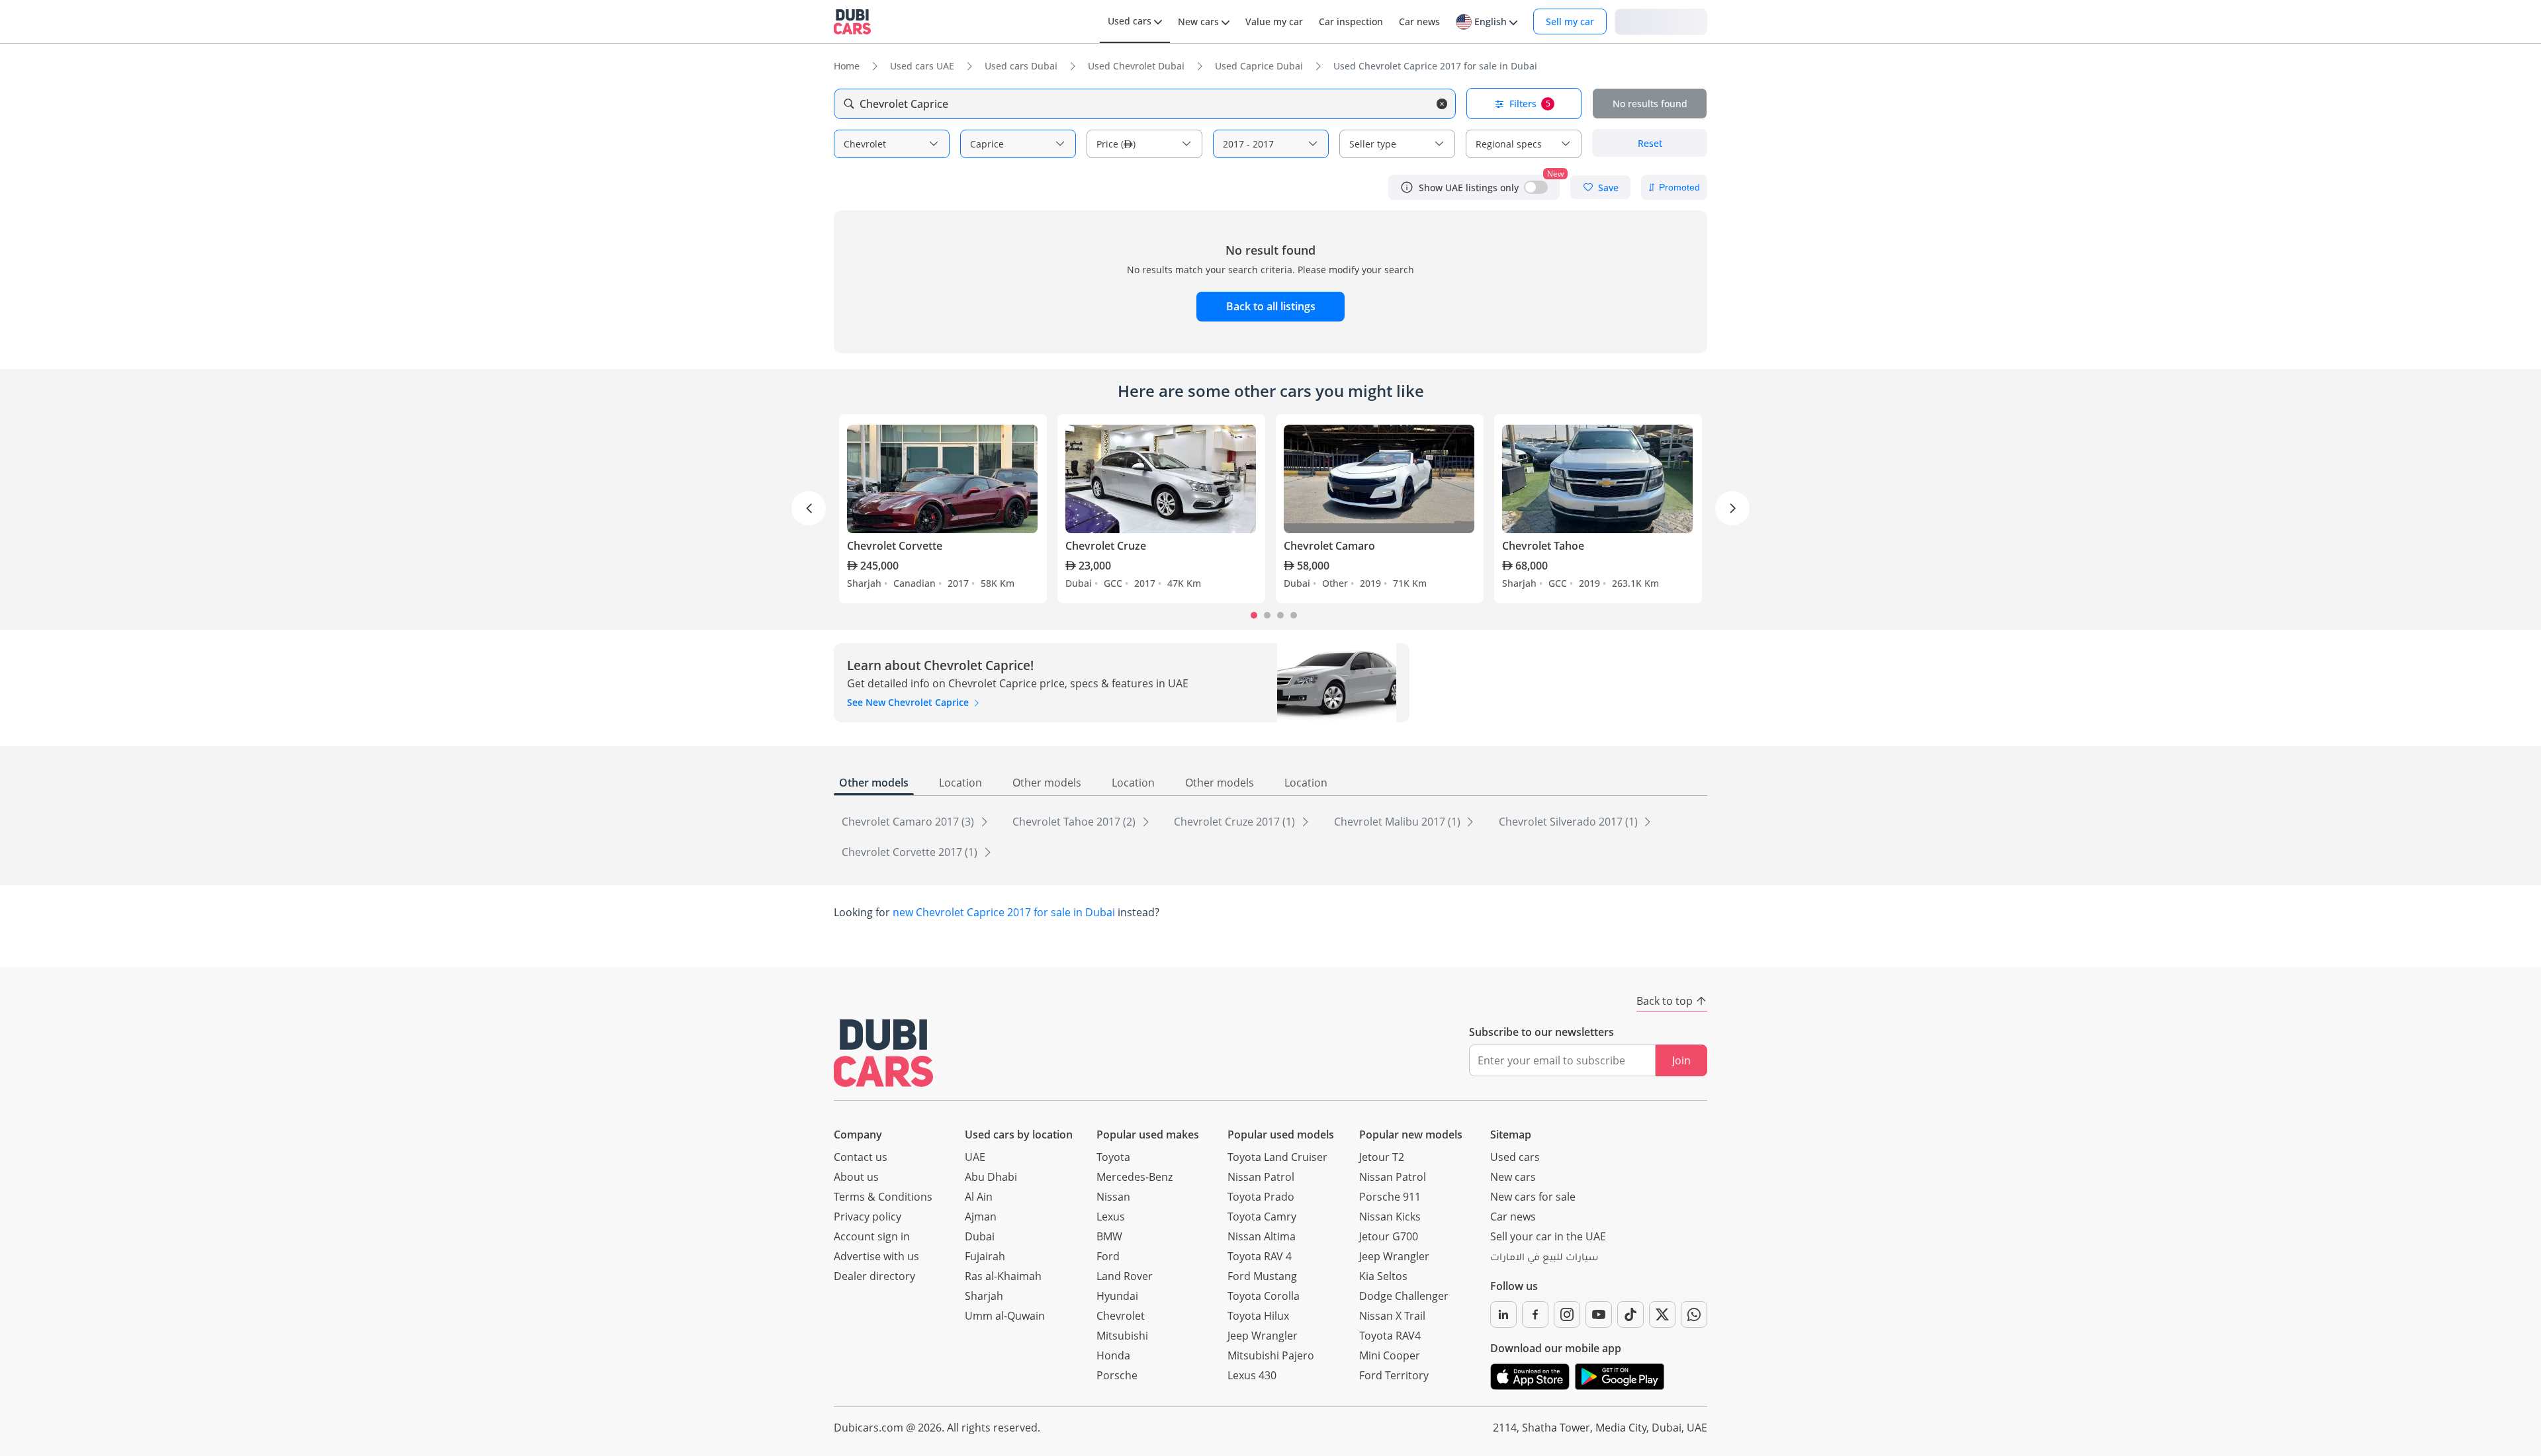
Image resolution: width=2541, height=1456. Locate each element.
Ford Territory (1394, 1375)
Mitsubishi (1122, 1336)
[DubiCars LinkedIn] (1503, 1314)
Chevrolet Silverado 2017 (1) (1570, 822)
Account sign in (872, 1236)
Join (1681, 1060)
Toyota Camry (1262, 1217)
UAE (975, 1157)
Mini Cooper (1390, 1355)
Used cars (1515, 1157)
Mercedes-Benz (1135, 1177)
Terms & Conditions (883, 1197)
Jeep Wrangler (1263, 1336)
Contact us (861, 1157)
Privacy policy (868, 1217)
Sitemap (1511, 1135)
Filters (1530, 104)
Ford (1108, 1256)
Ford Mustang (1262, 1276)
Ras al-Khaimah (1003, 1276)
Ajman (981, 1217)
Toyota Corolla (1264, 1296)
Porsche (1117, 1375)
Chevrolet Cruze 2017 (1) (1236, 822)
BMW (1109, 1236)
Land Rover (1125, 1276)
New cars (1513, 1177)
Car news (1513, 1217)
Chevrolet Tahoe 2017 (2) (1075, 822)
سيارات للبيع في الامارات (1544, 1259)
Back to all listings (1271, 306)
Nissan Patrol (1261, 1177)
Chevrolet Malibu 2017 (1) (1399, 822)
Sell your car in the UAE (1548, 1236)
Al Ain (979, 1197)
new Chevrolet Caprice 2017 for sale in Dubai (1004, 912)
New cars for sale (1533, 1197)
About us (856, 1177)
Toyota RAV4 (1390, 1336)
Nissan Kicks (1390, 1217)
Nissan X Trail (1392, 1316)
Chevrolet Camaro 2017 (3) (909, 822)
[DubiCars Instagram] (1567, 1314)
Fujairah (985, 1256)
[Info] (1407, 187)
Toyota (1113, 1157)
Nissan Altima (1262, 1236)
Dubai (980, 1236)
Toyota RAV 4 (1260, 1256)
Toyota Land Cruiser (1277, 1157)
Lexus (1111, 1217)
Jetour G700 (1389, 1236)
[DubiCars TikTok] (1630, 1314)
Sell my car (1570, 21)
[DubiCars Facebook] (1535, 1314)
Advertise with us (876, 1256)
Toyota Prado (1261, 1197)
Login (1661, 21)
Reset (1650, 143)
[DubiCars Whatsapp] (1694, 1314)
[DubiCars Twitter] (1662, 1314)
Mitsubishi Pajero (1271, 1355)
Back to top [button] (1665, 1001)
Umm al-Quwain (1005, 1316)
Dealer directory (874, 1276)
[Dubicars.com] (883, 1053)
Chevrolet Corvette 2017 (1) (911, 852)
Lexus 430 (1252, 1375)
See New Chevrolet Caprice (909, 702)
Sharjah (984, 1296)
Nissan (1113, 1197)
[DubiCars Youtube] (1599, 1314)
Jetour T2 (1382, 1157)
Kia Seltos (1383, 1276)
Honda (1113, 1355)
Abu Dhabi (991, 1177)
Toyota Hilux (1258, 1316)
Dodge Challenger (1404, 1296)
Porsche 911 (1390, 1197)
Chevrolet (1121, 1316)
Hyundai (1117, 1296)
